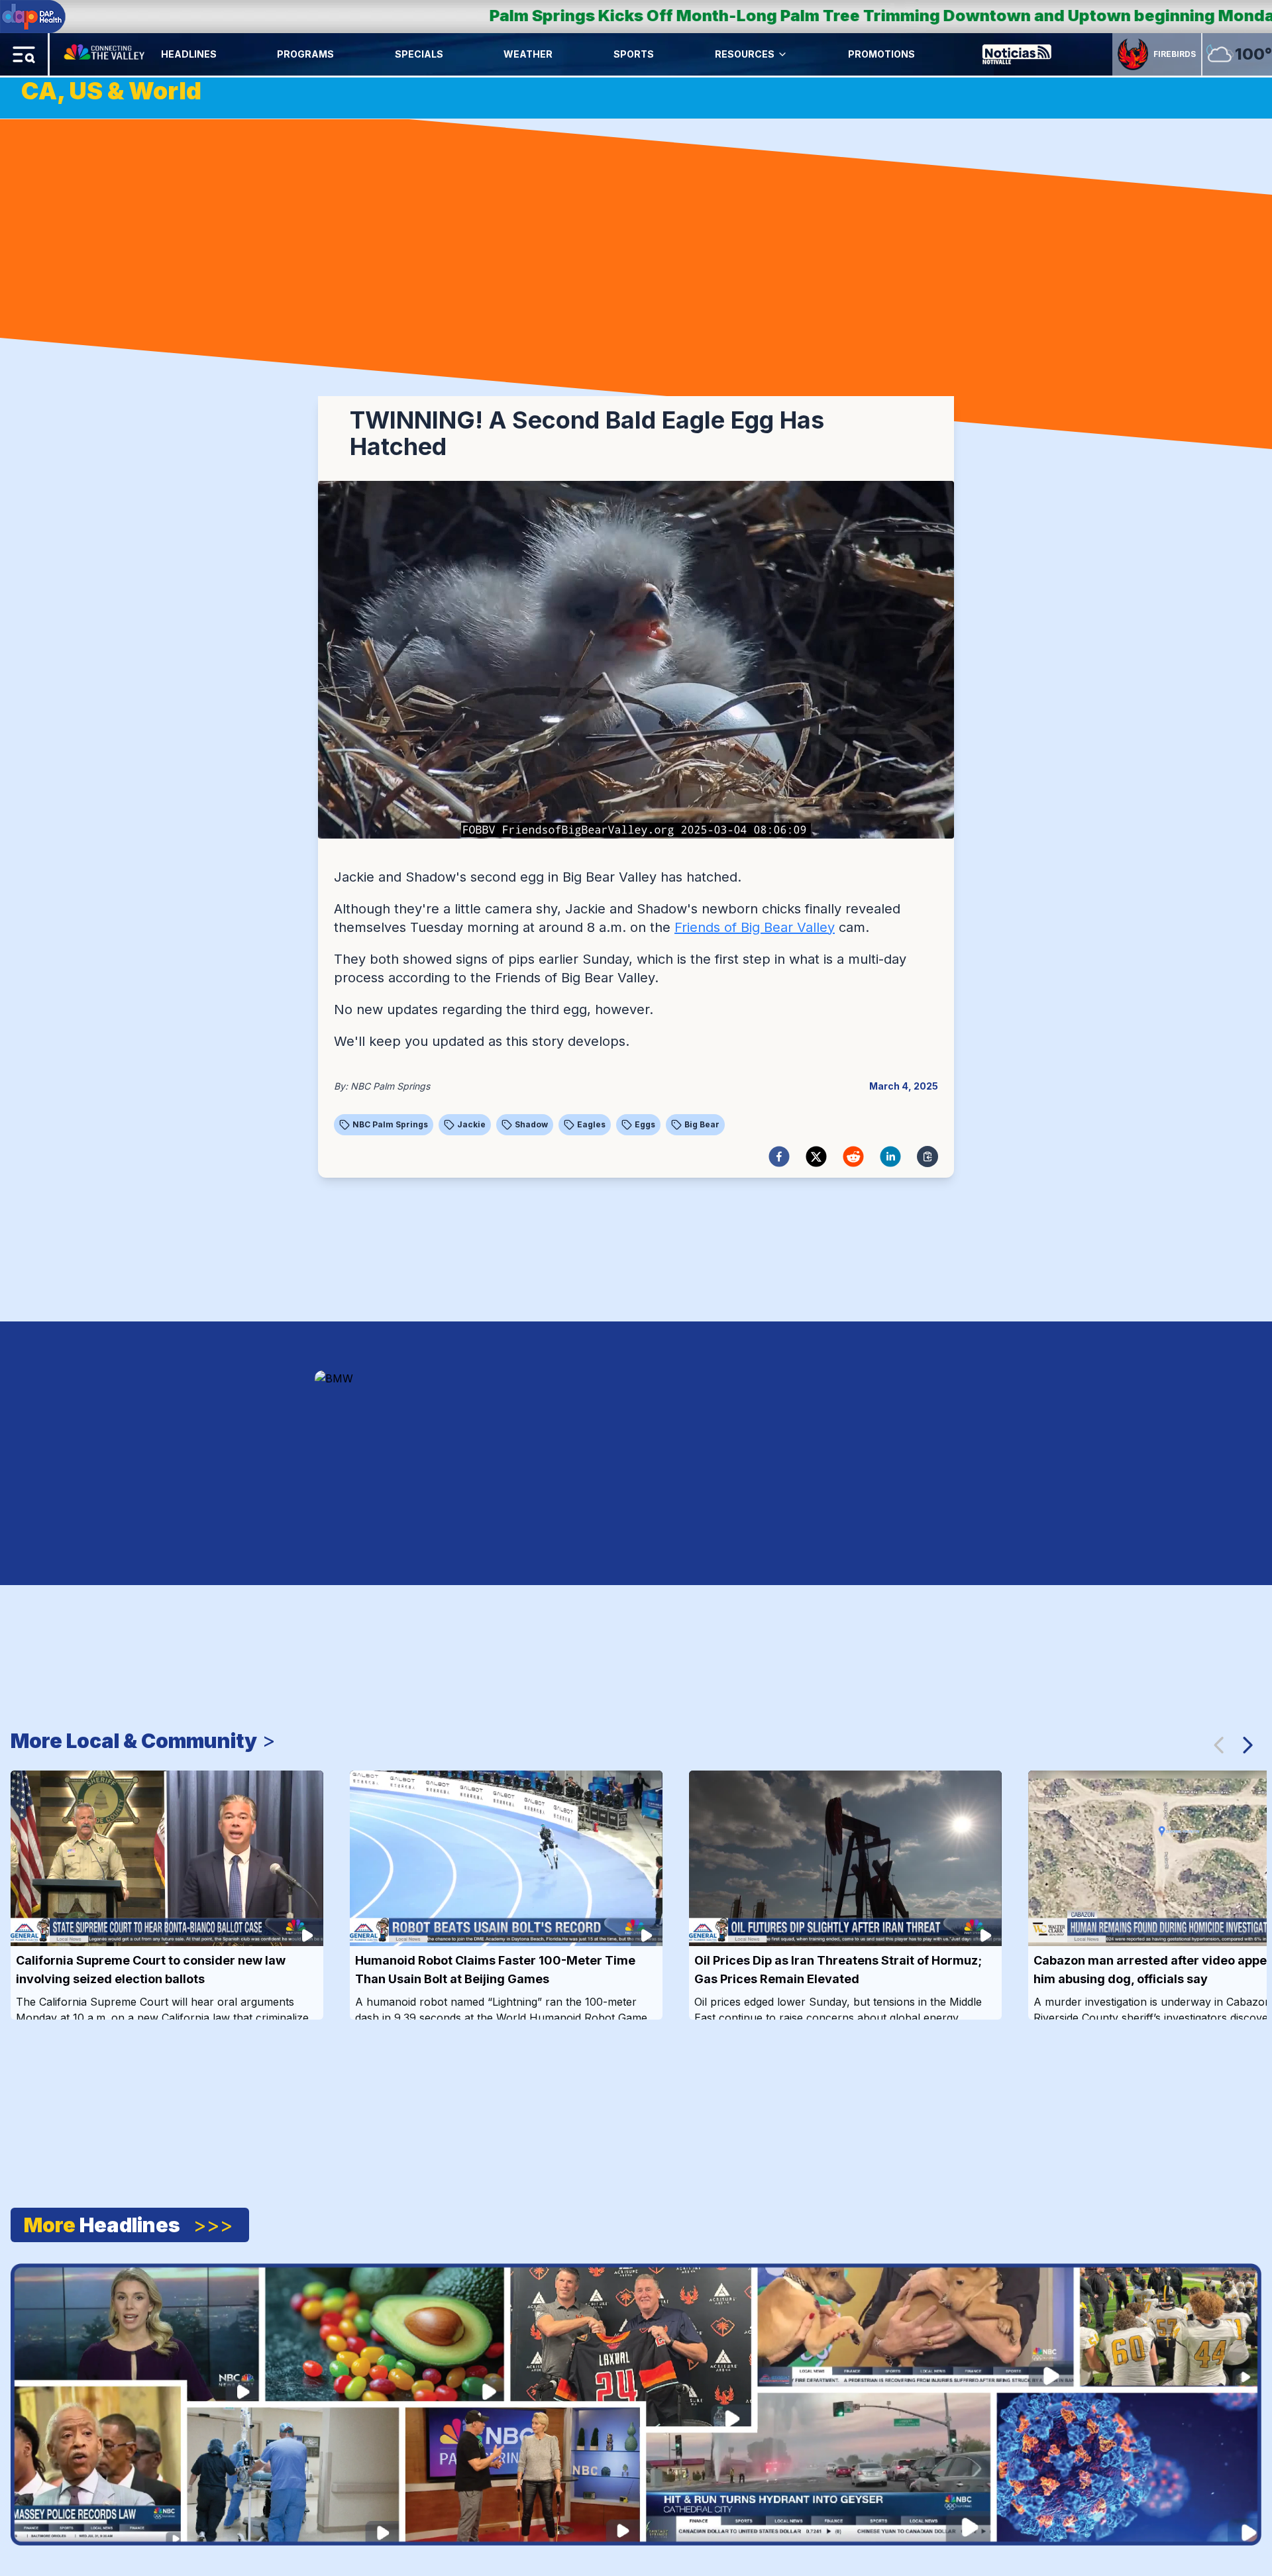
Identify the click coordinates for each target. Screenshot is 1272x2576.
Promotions (881, 54)
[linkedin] (890, 1157)
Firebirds (1175, 54)
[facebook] (779, 1157)
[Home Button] (105, 54)
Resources (745, 54)
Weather (528, 54)
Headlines (189, 54)
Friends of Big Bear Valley (755, 927)
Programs (305, 54)
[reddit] (853, 1157)
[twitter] (816, 1157)
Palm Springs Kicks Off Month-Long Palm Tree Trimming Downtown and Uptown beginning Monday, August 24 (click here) (640, 16)
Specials (419, 54)
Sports (634, 54)
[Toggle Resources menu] (782, 54)
